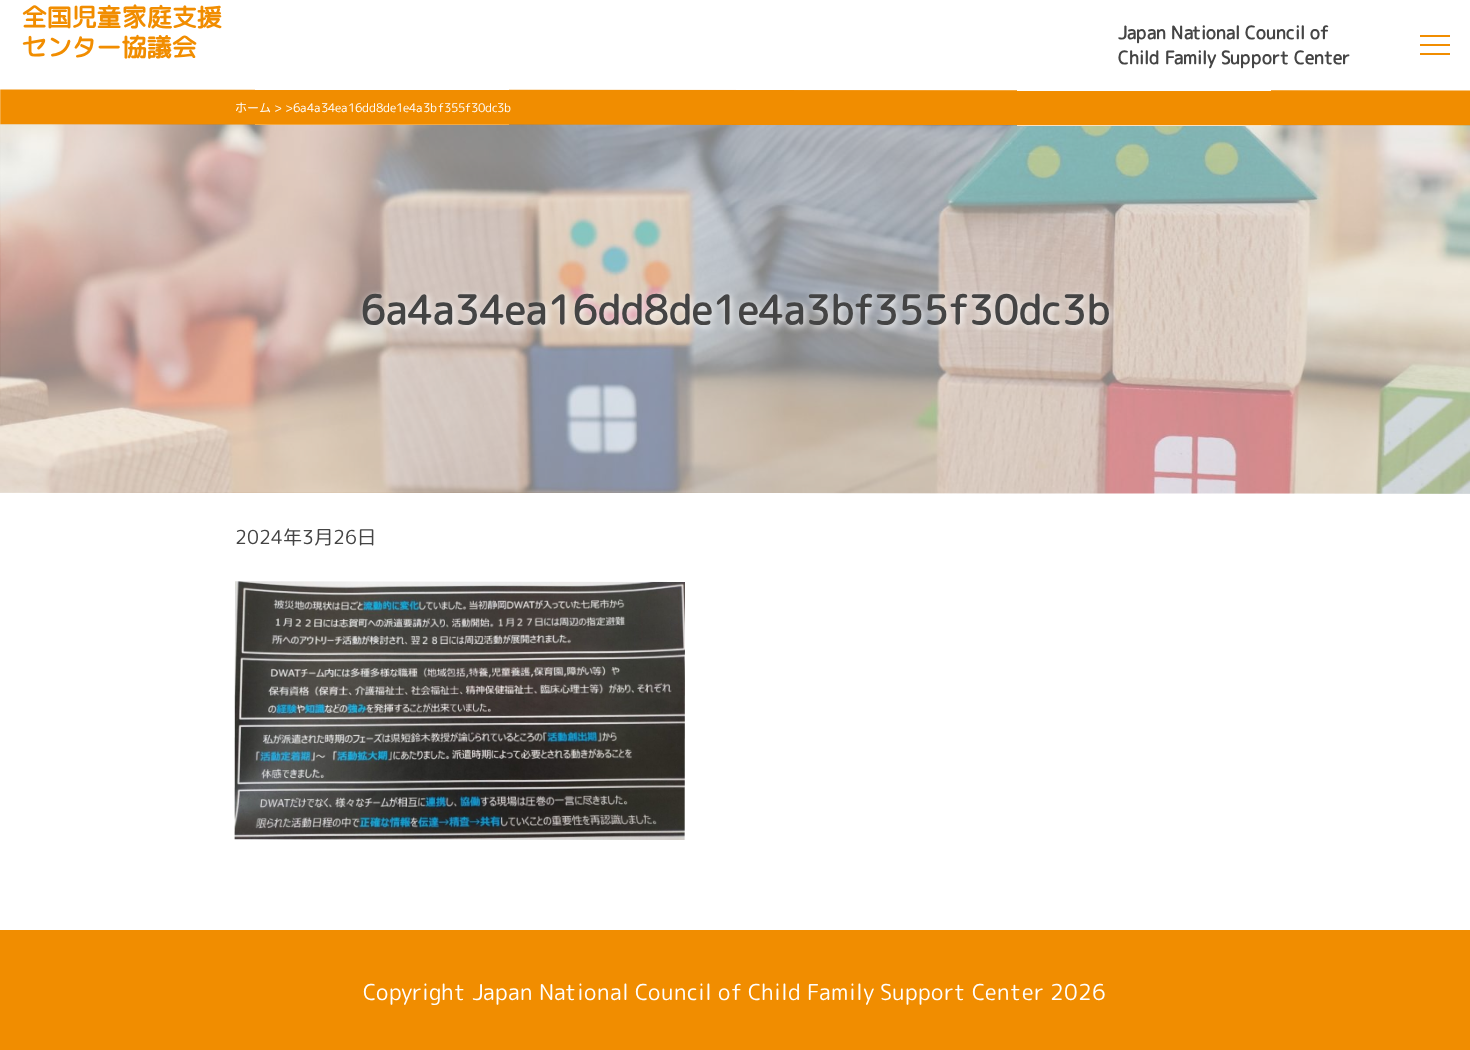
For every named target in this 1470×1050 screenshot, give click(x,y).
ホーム (253, 107)
